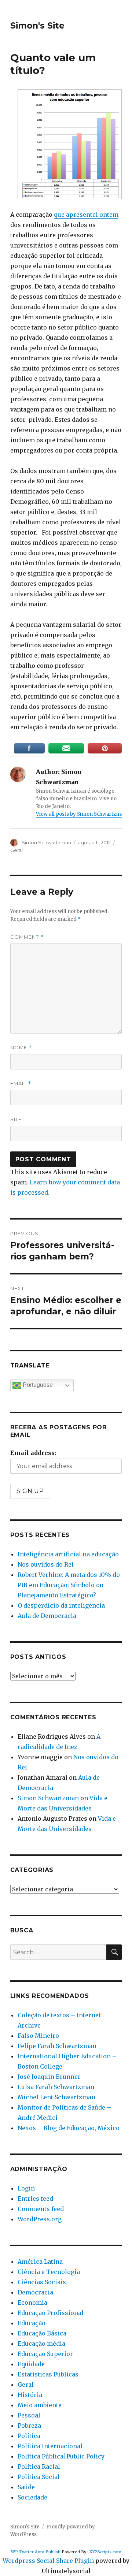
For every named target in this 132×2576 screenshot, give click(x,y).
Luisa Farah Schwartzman (56, 2087)
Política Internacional (50, 2446)
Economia (32, 2303)
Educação (32, 2323)
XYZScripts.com (105, 2552)
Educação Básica (42, 2333)
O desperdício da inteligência (61, 1605)
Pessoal (29, 2415)
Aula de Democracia (47, 1616)
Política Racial (39, 2467)
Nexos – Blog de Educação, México (69, 2128)
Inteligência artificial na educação (68, 1554)
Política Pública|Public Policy (61, 2456)
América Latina (40, 2262)
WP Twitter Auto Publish (36, 2552)
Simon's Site (37, 26)
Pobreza (29, 2426)
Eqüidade (31, 2364)
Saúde (26, 2487)
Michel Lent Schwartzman (56, 2097)
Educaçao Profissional (51, 2313)
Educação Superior (45, 2354)
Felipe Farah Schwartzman (57, 2046)
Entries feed (35, 2199)
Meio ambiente (40, 2405)
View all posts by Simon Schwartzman (82, 814)
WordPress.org (40, 2219)
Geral (16, 850)
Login (26, 2188)
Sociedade (32, 2497)
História (30, 2395)
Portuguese (37, 1385)
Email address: (33, 1453)
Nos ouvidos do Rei (46, 1564)
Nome (21, 1048)
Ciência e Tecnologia (49, 2272)
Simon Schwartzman (46, 842)
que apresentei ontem (86, 215)
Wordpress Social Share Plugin (49, 2561)
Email (21, 1084)
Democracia (35, 2292)
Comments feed (41, 2209)
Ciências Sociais (42, 2282)
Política (29, 2436)
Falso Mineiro (38, 2036)
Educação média (41, 2344)
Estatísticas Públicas (48, 2374)
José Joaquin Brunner (49, 2077)
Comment (27, 937)
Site (16, 1119)
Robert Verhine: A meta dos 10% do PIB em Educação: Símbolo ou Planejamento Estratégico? (69, 1585)
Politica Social (39, 2477)
